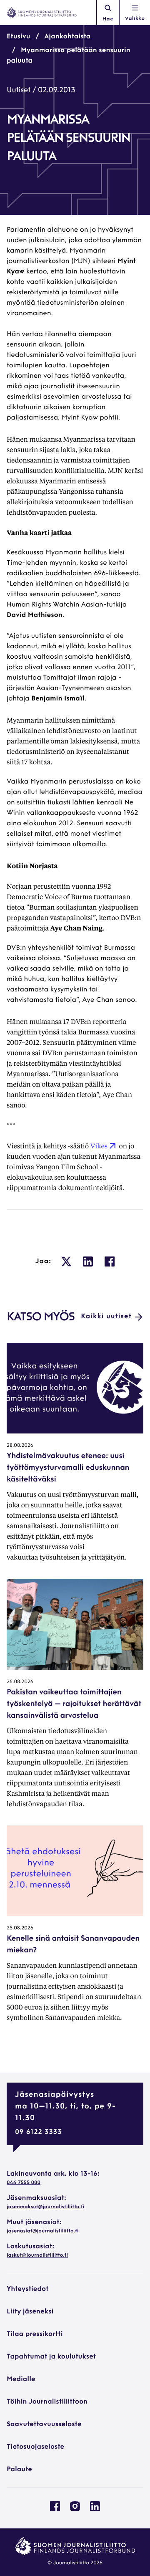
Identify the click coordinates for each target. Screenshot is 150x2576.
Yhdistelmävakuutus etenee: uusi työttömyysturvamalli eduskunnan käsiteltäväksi (68, 1468)
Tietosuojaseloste (35, 2447)
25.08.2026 (20, 1928)
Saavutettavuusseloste (44, 2424)
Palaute (19, 2470)
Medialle (21, 2379)
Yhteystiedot (27, 2289)
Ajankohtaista (68, 37)
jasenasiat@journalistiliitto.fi (42, 2231)
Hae (108, 19)
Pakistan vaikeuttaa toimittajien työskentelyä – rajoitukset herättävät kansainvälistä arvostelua (74, 1704)
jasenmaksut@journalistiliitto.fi (45, 2207)
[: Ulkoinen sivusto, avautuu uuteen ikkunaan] (66, 1261)
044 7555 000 (24, 2183)
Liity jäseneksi (30, 2312)
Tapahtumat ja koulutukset (51, 2357)
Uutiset (19, 91)
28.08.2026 (20, 1446)
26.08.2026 (20, 1682)
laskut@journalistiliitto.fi (37, 2255)
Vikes (99, 1146)
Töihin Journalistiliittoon (47, 2402)
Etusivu (19, 37)
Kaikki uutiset (106, 1317)
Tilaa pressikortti (35, 2334)
